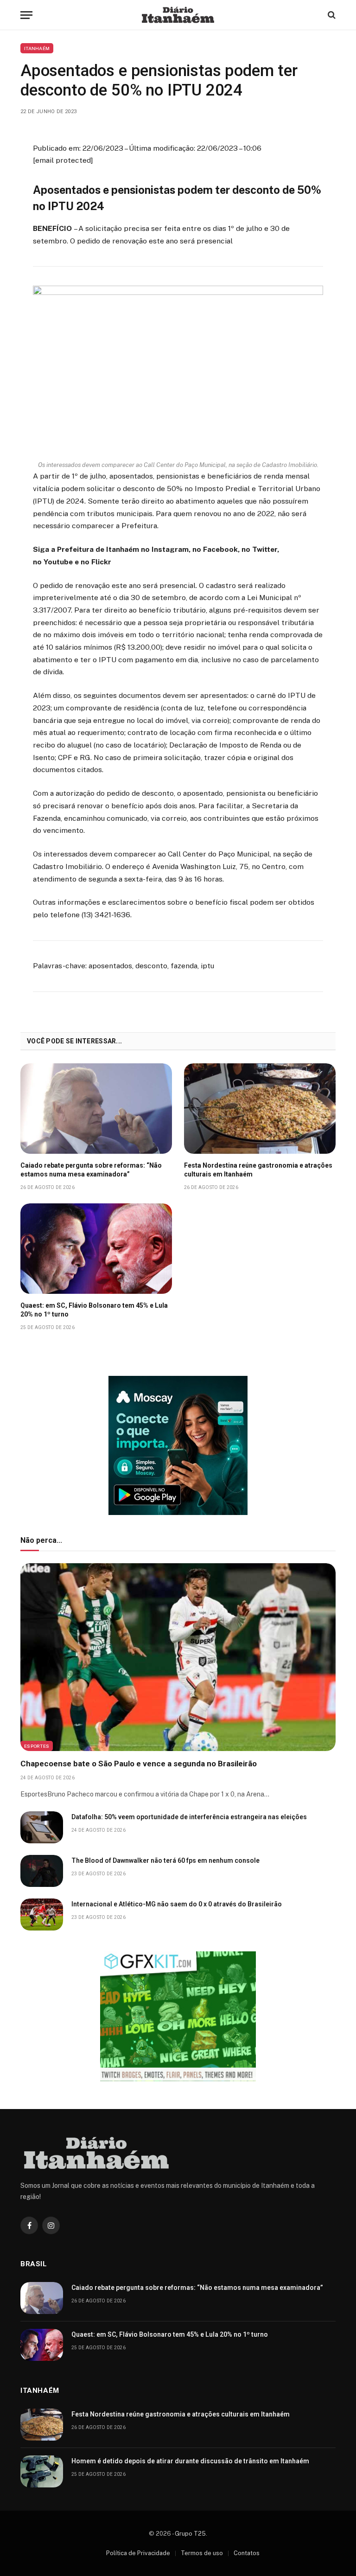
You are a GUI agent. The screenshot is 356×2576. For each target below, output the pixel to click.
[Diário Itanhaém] (178, 15)
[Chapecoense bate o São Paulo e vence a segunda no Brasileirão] (178, 1657)
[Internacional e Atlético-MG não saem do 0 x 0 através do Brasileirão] (42, 1914)
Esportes (37, 1746)
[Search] (331, 15)
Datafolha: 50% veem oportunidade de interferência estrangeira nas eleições (189, 1817)
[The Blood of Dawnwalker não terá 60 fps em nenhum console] (42, 1871)
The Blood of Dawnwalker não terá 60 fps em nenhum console (165, 1860)
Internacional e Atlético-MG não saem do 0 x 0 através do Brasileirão (177, 1904)
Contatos (247, 2553)
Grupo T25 (190, 2534)
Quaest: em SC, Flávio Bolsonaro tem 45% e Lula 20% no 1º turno (94, 1310)
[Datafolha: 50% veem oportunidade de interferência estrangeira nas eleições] (42, 1827)
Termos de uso (202, 2553)
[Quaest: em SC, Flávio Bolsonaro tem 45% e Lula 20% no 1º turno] (96, 1249)
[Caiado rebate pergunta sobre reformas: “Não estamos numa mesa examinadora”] (96, 1109)
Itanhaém (37, 48)
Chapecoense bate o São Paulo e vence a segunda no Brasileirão (139, 1764)
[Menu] (26, 15)
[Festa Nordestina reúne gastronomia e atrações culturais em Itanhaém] (260, 1109)
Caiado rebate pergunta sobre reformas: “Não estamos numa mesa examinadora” (91, 1170)
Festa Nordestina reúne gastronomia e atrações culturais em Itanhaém (258, 1170)
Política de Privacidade (138, 2553)
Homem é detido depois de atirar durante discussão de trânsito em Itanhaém (190, 2461)
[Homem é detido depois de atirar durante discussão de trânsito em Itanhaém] (42, 2471)
